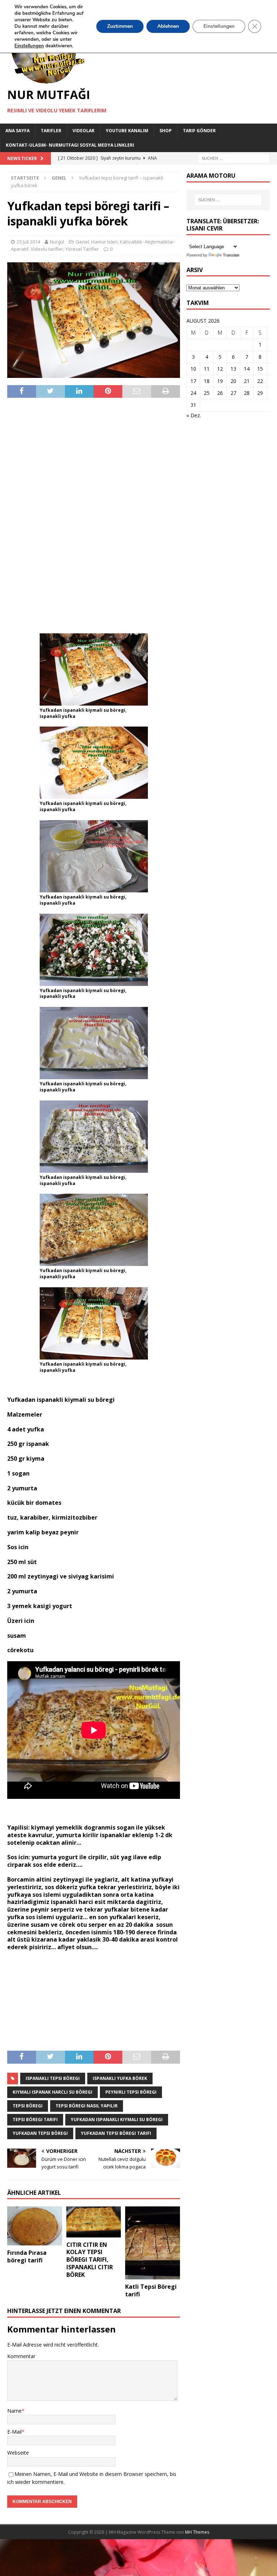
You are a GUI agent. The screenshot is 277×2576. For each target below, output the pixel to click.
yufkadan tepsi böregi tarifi (116, 2133)
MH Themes (197, 2532)
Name (14, 2411)
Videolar (83, 131)
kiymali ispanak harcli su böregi (52, 2092)
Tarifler (51, 131)
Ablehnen (168, 26)
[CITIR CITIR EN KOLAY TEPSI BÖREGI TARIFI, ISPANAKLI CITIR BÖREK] (94, 2222)
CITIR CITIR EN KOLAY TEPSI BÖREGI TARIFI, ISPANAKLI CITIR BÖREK (90, 2260)
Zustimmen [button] (120, 26)
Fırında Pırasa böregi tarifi (27, 2256)
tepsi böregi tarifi (35, 2120)
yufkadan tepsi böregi (40, 2133)
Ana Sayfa (17, 131)
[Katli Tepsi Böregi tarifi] (153, 2243)
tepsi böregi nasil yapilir (87, 2106)
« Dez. (194, 415)
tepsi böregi (28, 2106)
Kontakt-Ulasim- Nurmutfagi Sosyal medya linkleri (70, 145)
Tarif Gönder (199, 131)
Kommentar (21, 2356)
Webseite (18, 2453)
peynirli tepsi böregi (131, 2092)
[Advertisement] (94, 515)
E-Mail (14, 2432)
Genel (82, 242)
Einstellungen (219, 26)
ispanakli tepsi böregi (53, 2078)
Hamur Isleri (104, 242)
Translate (231, 255)
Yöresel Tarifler (82, 249)
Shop (166, 131)
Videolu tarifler (47, 249)
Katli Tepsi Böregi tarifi (151, 2290)
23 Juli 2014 (28, 242)
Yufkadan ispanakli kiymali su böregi (117, 2120)
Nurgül (57, 242)
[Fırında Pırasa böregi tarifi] (35, 2226)
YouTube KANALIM (127, 131)
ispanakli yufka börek (120, 2078)
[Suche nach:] (234, 158)
